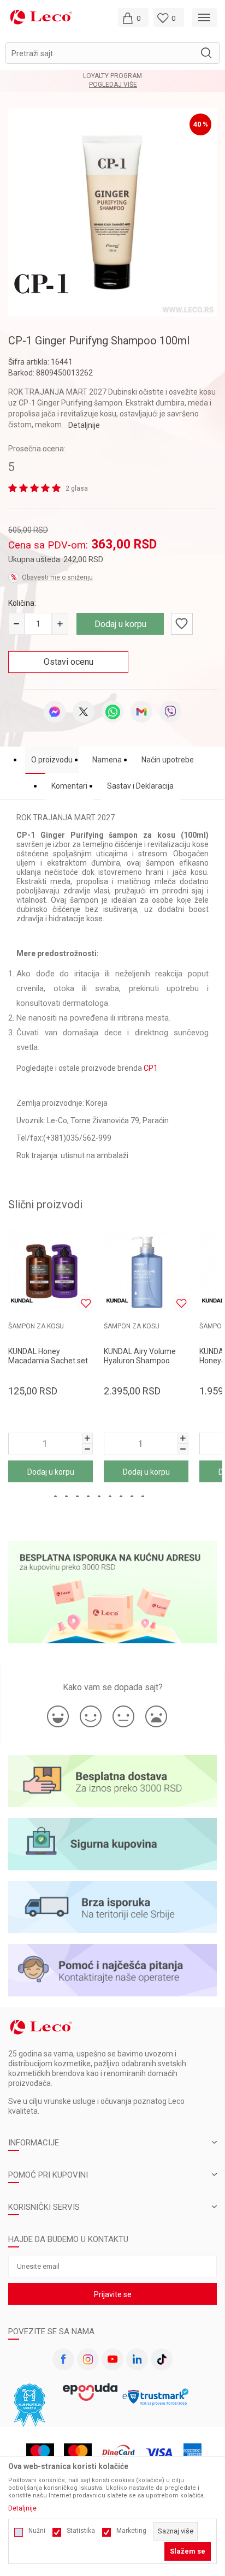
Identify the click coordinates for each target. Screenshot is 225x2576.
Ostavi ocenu (69, 662)
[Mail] (141, 712)
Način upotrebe (168, 760)
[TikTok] (162, 2359)
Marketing (131, 2531)
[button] (112, 53)
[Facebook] (63, 2359)
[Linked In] (137, 2359)
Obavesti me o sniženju (57, 577)
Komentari (69, 786)
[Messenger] (55, 712)
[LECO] (41, 17)
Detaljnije (84, 425)
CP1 (151, 1068)
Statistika (81, 2531)
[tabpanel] (112, 212)
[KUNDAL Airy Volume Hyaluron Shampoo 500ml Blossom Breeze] (146, 1272)
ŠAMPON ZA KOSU (36, 1326)
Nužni (37, 2531)
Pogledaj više (113, 85)
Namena (107, 760)
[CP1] (41, 283)
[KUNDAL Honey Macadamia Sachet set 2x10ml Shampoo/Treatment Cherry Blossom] (51, 1272)
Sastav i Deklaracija (140, 786)
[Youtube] (112, 2359)
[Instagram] (88, 2359)
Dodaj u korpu (120, 624)
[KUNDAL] (22, 1301)
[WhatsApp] (112, 712)
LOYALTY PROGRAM (112, 76)
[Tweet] (84, 712)
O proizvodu (52, 760)
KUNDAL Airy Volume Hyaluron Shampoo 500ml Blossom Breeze (144, 1361)
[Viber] (170, 712)
